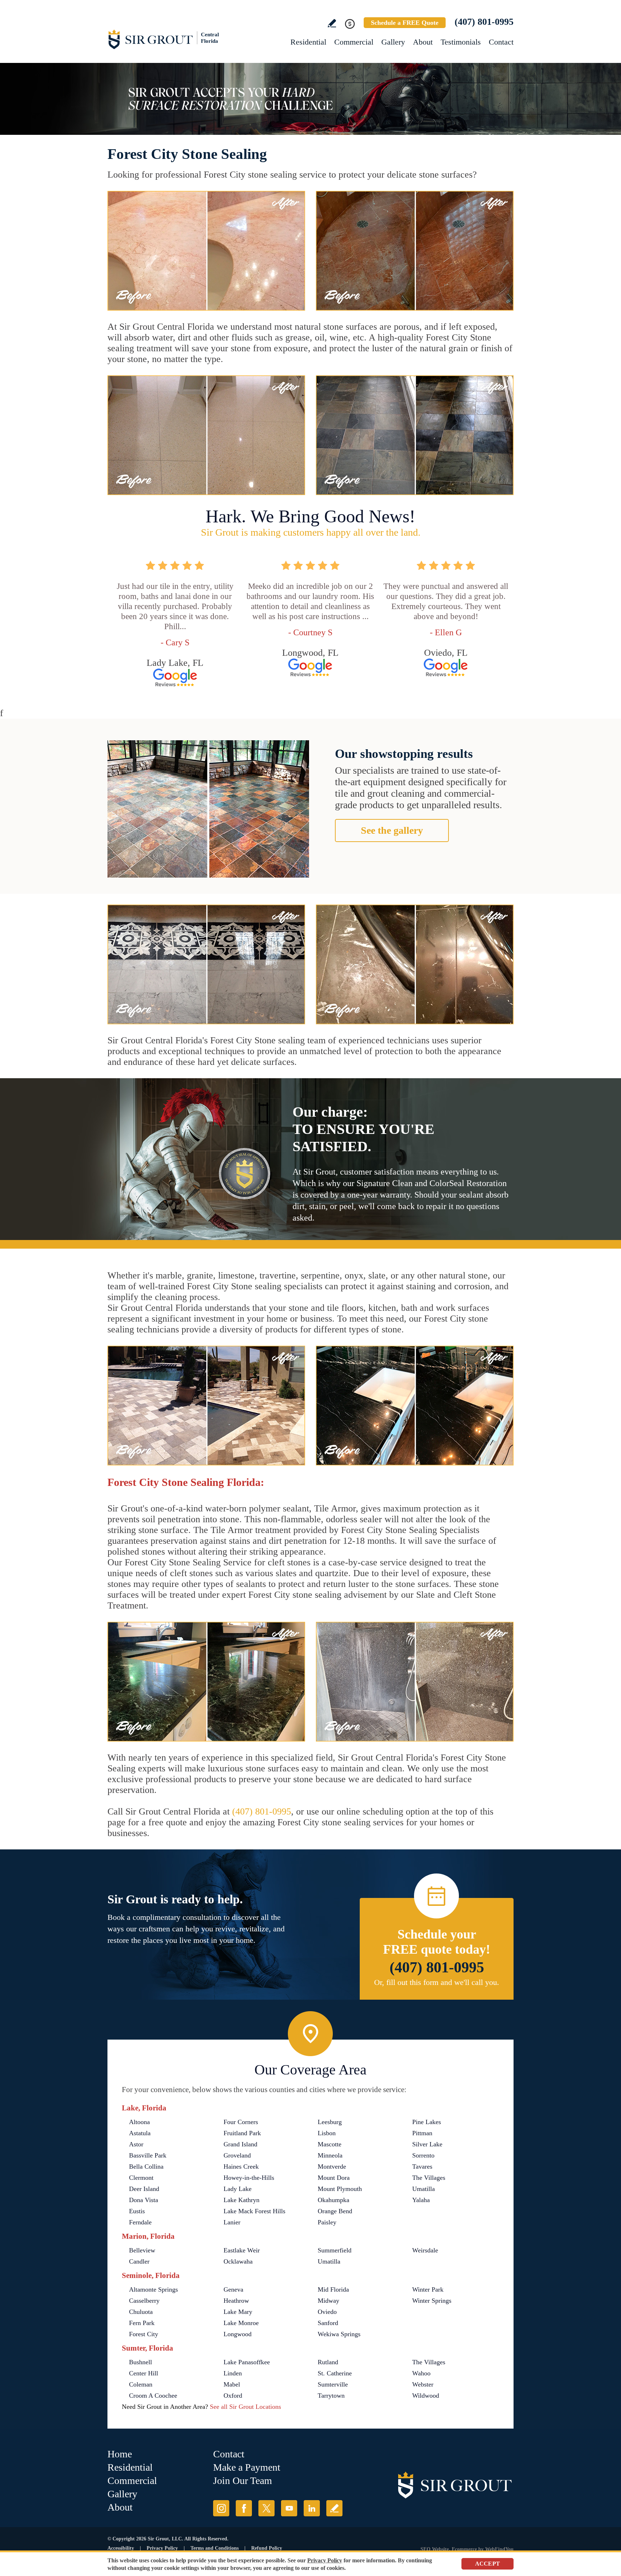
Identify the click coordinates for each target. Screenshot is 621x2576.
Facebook (244, 2508)
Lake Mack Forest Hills (254, 2211)
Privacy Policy (162, 2548)
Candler (139, 2261)
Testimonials (461, 42)
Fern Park (142, 2323)
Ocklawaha (238, 2261)
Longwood (238, 2334)
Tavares (422, 2167)
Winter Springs (432, 2301)
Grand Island (240, 2144)
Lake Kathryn (241, 2200)
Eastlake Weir (242, 2250)
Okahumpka (333, 2200)
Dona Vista (144, 2200)
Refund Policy (267, 2548)
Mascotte (330, 2144)
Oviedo (327, 2312)
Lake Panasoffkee (247, 2362)
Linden (233, 2373)
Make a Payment (247, 2467)
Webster (423, 2384)
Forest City (144, 2334)
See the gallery (392, 830)
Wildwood (426, 2396)
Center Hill (144, 2373)
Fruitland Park (242, 2133)
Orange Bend (335, 2211)
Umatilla (424, 2189)
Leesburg (330, 2122)
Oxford (233, 2396)
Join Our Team (243, 2481)
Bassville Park (148, 2155)
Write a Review (332, 23)
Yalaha (421, 2200)
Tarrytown (331, 2396)
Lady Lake (238, 2189)
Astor (136, 2144)
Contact (501, 42)
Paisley (327, 2222)
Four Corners (241, 2122)
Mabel (232, 2384)
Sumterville (333, 2384)
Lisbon (327, 2133)
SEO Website (435, 2549)
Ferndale (140, 2222)
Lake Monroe (241, 2323)
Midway (328, 2301)
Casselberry (144, 2301)
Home (120, 2454)
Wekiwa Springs (339, 2334)
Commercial (354, 42)
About (423, 42)
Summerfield (335, 2250)
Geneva (233, 2289)
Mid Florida (333, 2289)
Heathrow (236, 2301)
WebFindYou (499, 2549)
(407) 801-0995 (484, 22)
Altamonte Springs (153, 2289)
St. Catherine (335, 2373)
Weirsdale (425, 2250)
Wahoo (421, 2373)
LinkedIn (312, 2508)
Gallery (393, 42)
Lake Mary (238, 2312)
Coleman (141, 2384)
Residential (308, 42)
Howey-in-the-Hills (249, 2178)
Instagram (221, 2508)
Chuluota (141, 2312)
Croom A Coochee (153, 2396)
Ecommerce (464, 2549)
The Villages (429, 2178)
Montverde (332, 2167)
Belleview (142, 2250)
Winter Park (428, 2289)
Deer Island (144, 2189)
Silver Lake (427, 2144)
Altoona (139, 2122)
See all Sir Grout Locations (245, 2407)
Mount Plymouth (340, 2189)
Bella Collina (146, 2167)
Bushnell (141, 2362)
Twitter (266, 2508)
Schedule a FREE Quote (405, 23)
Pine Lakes (427, 2122)
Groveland (237, 2155)
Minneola (330, 2155)
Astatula (140, 2133)
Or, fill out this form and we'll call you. (437, 1982)
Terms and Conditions (215, 2548)
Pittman (422, 2133)
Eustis (137, 2211)
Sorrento (423, 2155)
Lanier (232, 2222)
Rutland (328, 2362)
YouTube (289, 2508)
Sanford (328, 2323)
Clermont (141, 2178)
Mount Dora (334, 2178)
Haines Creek (241, 2167)
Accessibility (121, 2548)
